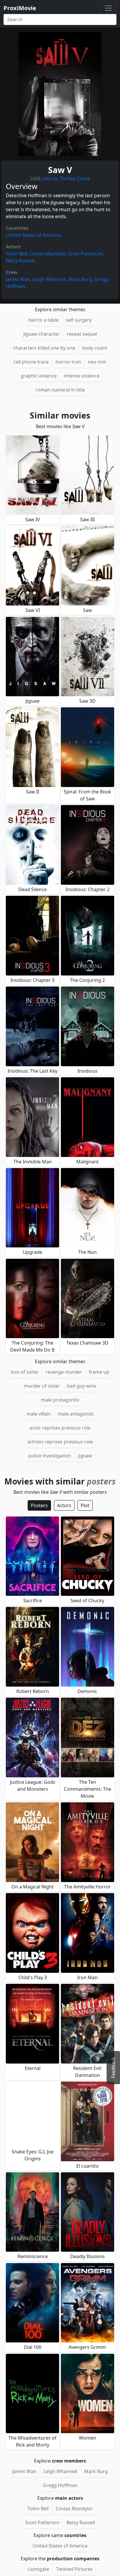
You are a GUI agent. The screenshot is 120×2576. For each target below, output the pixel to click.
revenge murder (64, 1372)
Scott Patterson (85, 254)
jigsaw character (42, 334)
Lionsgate (38, 2569)
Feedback (113, 2068)
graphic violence (39, 376)
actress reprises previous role (60, 1442)
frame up (99, 1372)
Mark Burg (80, 279)
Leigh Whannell (49, 279)
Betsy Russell (20, 261)
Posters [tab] (39, 1505)
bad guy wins (82, 1386)
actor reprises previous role (60, 1428)
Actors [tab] (64, 1505)
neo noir (97, 362)
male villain (39, 1414)
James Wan (18, 279)
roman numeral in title (60, 390)
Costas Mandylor (48, 254)
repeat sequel (82, 334)
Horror (50, 179)
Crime (83, 179)
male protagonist (60, 1400)
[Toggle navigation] (108, 8)
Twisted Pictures (74, 2569)
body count (95, 348)
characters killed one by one (44, 348)
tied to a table (43, 320)
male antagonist (76, 1414)
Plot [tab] (85, 1505)
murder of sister (42, 1386)
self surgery (79, 320)
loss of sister (25, 1372)
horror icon (68, 362)
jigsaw (85, 1456)
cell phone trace (31, 362)
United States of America (33, 235)
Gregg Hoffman (60, 2485)
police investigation (50, 1456)
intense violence (82, 376)
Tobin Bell (16, 254)
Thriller (67, 179)
